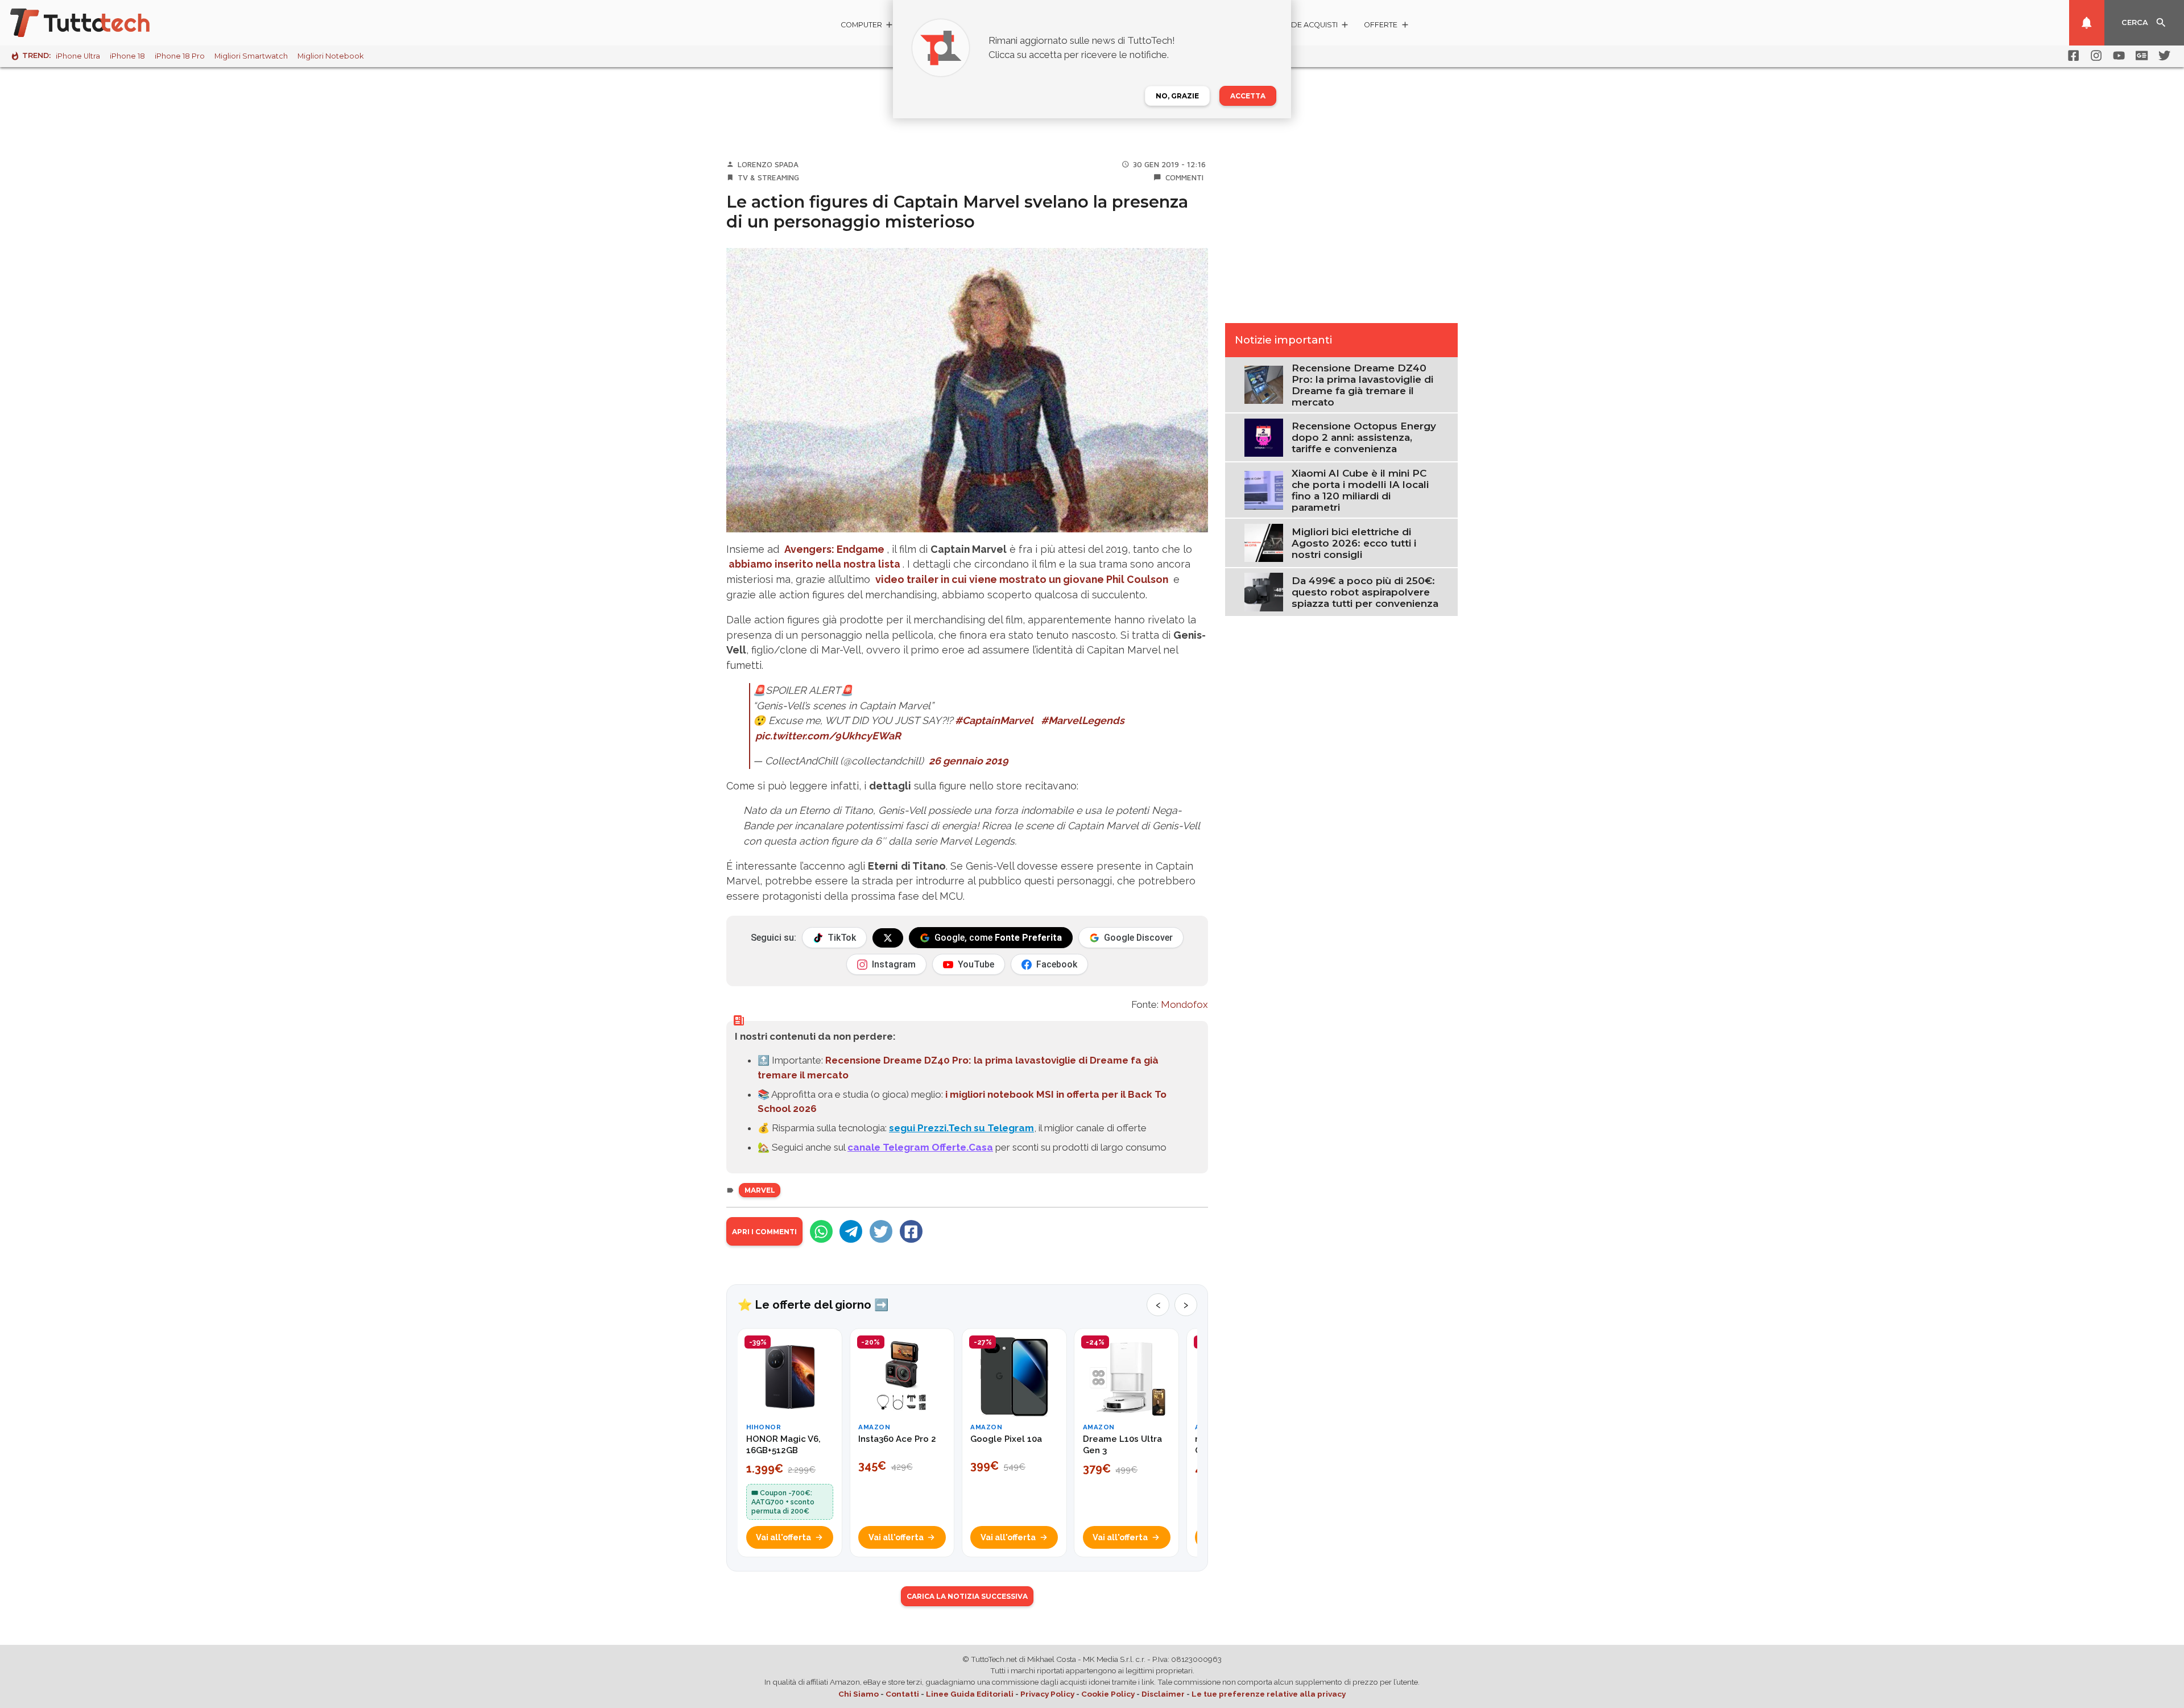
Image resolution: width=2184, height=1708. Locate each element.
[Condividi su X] (881, 1231)
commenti (1184, 177)
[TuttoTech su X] (888, 938)
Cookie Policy (1108, 1694)
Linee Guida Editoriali (970, 1694)
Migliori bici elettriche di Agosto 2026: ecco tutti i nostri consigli (1354, 543)
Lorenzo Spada (768, 164)
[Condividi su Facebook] (911, 1231)
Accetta (1248, 96)
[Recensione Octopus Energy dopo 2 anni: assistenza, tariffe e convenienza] (1263, 437)
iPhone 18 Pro (180, 56)
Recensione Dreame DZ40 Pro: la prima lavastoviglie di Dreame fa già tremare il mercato (1362, 385)
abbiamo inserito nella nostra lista (814, 564)
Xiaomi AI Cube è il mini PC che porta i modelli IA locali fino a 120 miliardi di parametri (1360, 490)
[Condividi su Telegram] (851, 1231)
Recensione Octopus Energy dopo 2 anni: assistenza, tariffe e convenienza (1364, 437)
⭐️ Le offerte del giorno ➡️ (813, 1305)
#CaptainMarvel (994, 720)
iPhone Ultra (78, 56)
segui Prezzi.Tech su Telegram (961, 1128)
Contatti (902, 1694)
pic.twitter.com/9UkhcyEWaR (828, 736)
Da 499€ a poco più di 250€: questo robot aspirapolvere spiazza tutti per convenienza (1365, 592)
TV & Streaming (768, 177)
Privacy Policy (1047, 1694)
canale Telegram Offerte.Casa (920, 1147)
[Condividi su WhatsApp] (821, 1231)
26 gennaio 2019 (969, 761)
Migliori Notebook (330, 56)
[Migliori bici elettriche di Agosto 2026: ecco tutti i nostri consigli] (1263, 542)
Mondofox (1184, 1004)
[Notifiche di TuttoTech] (2087, 23)
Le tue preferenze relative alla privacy (1269, 1694)
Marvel (760, 1190)
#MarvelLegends (1083, 720)
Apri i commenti (764, 1232)
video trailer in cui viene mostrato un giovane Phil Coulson (1022, 579)
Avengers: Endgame (834, 549)
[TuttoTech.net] (96, 23)
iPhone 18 (127, 56)
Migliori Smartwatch (251, 56)
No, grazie (1177, 96)
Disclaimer (1163, 1694)
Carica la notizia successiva (967, 1596)
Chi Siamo (859, 1694)
